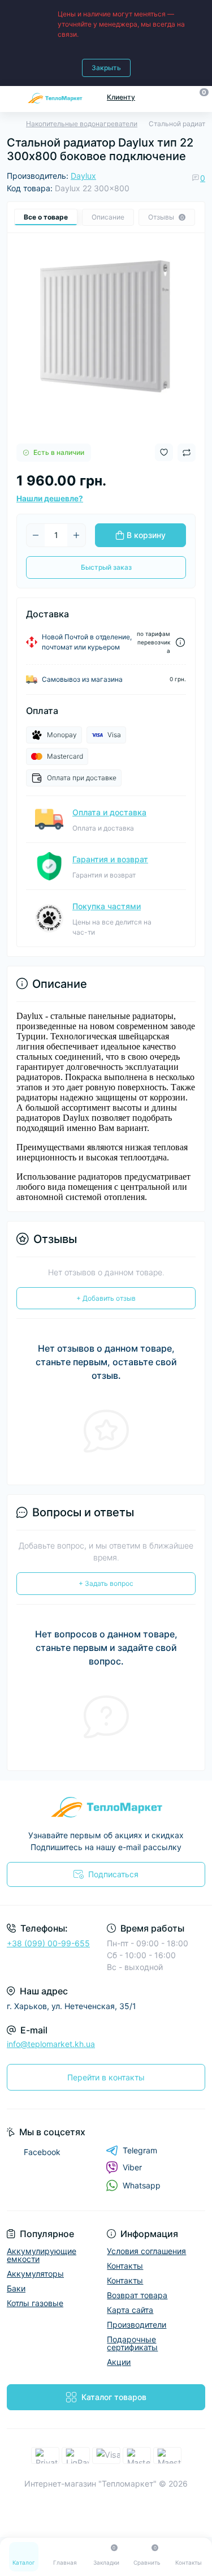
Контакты (125, 2266)
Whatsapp (142, 2185)
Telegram (140, 2150)
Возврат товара (137, 2295)
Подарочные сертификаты (132, 2343)
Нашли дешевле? (50, 498)
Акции (119, 2362)
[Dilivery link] (180, 642)
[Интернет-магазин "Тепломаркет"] (106, 1807)
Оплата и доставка (109, 812)
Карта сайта (130, 2310)
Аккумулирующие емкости (42, 2255)
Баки (16, 2288)
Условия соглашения (146, 2251)
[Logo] (55, 98)
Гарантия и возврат (110, 859)
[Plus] (76, 535)
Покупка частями (107, 906)
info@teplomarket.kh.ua (51, 2044)
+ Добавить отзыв (106, 1298)
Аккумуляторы (35, 2274)
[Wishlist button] (164, 452)
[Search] (179, 97)
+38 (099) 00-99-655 (48, 1943)
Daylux (83, 176)
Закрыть (106, 68)
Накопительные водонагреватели (82, 124)
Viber (132, 2167)
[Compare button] (187, 453)
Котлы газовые (35, 2303)
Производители (137, 2325)
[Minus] (36, 535)
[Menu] (12, 97)
